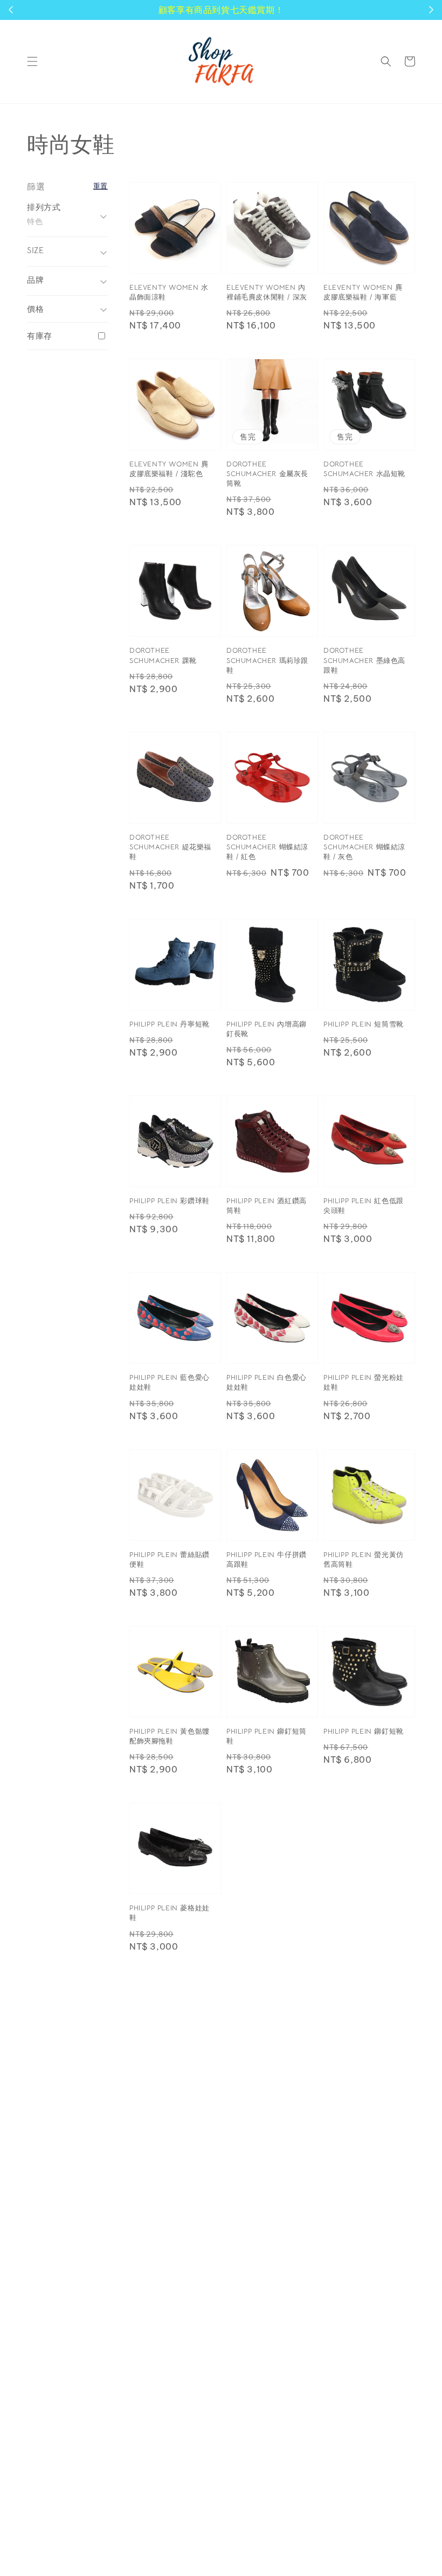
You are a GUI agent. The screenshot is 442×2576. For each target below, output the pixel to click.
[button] (32, 61)
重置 (101, 186)
